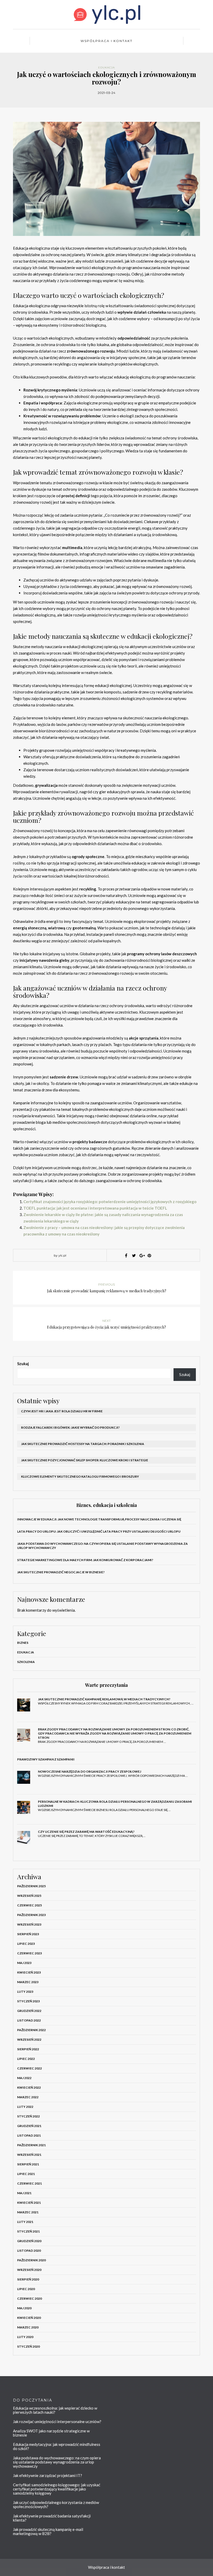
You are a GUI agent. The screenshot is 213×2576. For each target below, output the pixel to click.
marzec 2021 (28, 2212)
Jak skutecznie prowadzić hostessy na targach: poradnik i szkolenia (83, 1444)
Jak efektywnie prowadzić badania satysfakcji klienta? (52, 2518)
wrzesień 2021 (29, 2155)
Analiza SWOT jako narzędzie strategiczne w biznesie (51, 2433)
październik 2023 (31, 1915)
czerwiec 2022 (29, 2068)
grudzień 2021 (29, 2126)
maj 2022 (24, 2078)
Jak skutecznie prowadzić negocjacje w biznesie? (61, 1572)
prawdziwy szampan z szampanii (46, 1759)
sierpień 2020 (28, 2279)
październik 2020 (31, 2260)
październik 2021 (31, 2145)
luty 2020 (25, 2337)
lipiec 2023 (26, 1944)
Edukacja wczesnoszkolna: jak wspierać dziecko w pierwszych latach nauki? (55, 2410)
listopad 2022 (29, 2020)
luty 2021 (25, 2222)
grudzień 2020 (29, 2241)
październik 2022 (31, 2030)
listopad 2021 (29, 2135)
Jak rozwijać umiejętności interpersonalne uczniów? (57, 2421)
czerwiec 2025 (29, 1905)
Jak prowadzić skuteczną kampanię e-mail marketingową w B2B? (48, 2531)
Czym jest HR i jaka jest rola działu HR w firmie (62, 1411)
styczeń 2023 (28, 2001)
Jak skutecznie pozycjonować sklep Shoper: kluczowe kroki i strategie (85, 1460)
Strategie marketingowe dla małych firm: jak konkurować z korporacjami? (85, 1560)
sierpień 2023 (28, 1934)
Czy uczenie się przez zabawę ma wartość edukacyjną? (86, 1832)
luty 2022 (25, 2107)
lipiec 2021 (26, 2174)
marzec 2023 (28, 1982)
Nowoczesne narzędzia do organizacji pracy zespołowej (89, 1771)
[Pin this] (149, 1255)
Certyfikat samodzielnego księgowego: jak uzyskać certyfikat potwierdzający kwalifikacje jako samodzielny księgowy (57, 2489)
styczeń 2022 (28, 2116)
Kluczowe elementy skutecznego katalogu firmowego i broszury (80, 1476)
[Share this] (126, 1255)
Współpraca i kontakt (106, 41)
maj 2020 (24, 2308)
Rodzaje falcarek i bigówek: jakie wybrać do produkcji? (70, 1427)
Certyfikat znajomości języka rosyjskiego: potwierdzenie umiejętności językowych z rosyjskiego (110, 1202)
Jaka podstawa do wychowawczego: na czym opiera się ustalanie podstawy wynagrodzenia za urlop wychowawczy (57, 2462)
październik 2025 (31, 1886)
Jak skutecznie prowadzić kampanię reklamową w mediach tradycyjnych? (104, 1699)
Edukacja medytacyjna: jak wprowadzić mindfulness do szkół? (57, 2446)
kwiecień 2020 (29, 2318)
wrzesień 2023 (29, 1924)
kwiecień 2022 (29, 2087)
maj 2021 (24, 2193)
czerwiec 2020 (29, 2298)
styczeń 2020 (28, 2346)
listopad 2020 (29, 2251)
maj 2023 (24, 1963)
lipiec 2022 (26, 2059)
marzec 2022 (28, 2097)
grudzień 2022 (29, 2011)
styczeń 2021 (28, 2231)
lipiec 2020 (26, 2289)
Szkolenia (26, 1662)
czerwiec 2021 (29, 2183)
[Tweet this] (134, 1255)
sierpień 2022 (28, 2049)
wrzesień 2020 (29, 2270)
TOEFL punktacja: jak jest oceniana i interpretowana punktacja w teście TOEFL (95, 1208)
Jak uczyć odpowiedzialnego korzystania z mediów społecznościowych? (56, 2504)
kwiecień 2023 (29, 1972)
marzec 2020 (28, 2327)
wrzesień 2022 (29, 2040)
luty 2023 (25, 1992)
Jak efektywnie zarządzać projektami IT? (48, 2475)
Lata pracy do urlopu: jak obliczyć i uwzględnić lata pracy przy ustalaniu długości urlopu (99, 1531)
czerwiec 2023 (29, 1953)
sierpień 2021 (28, 2164)
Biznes (23, 1643)
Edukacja (106, 68)
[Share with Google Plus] (142, 1255)
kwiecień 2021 (29, 2203)
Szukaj (23, 1364)
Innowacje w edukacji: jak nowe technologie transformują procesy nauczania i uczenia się (99, 1519)
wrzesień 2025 (29, 1896)
